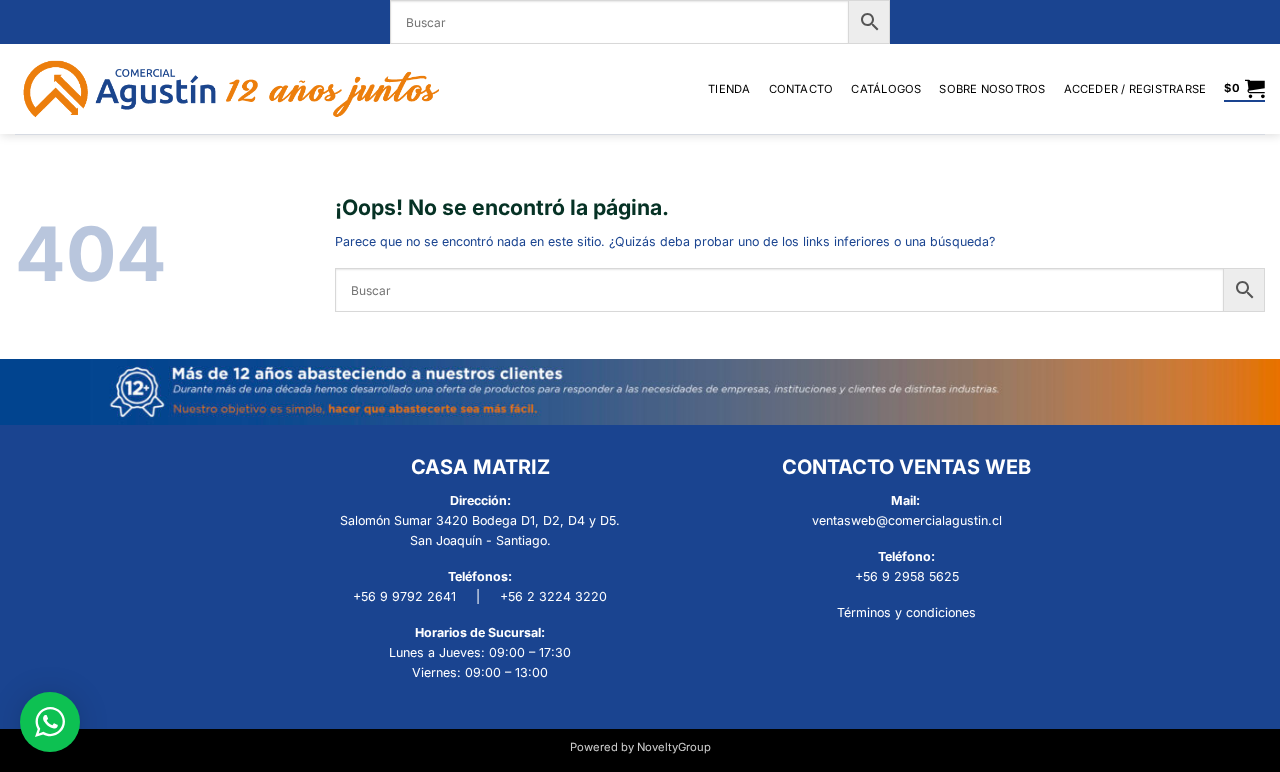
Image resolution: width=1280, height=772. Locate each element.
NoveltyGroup (674, 747)
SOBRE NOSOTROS (992, 89)
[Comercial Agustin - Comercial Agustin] (231, 89)
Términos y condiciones (906, 612)
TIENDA (729, 89)
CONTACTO (801, 89)
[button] (1135, 89)
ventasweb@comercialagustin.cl (907, 520)
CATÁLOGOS (886, 89)
